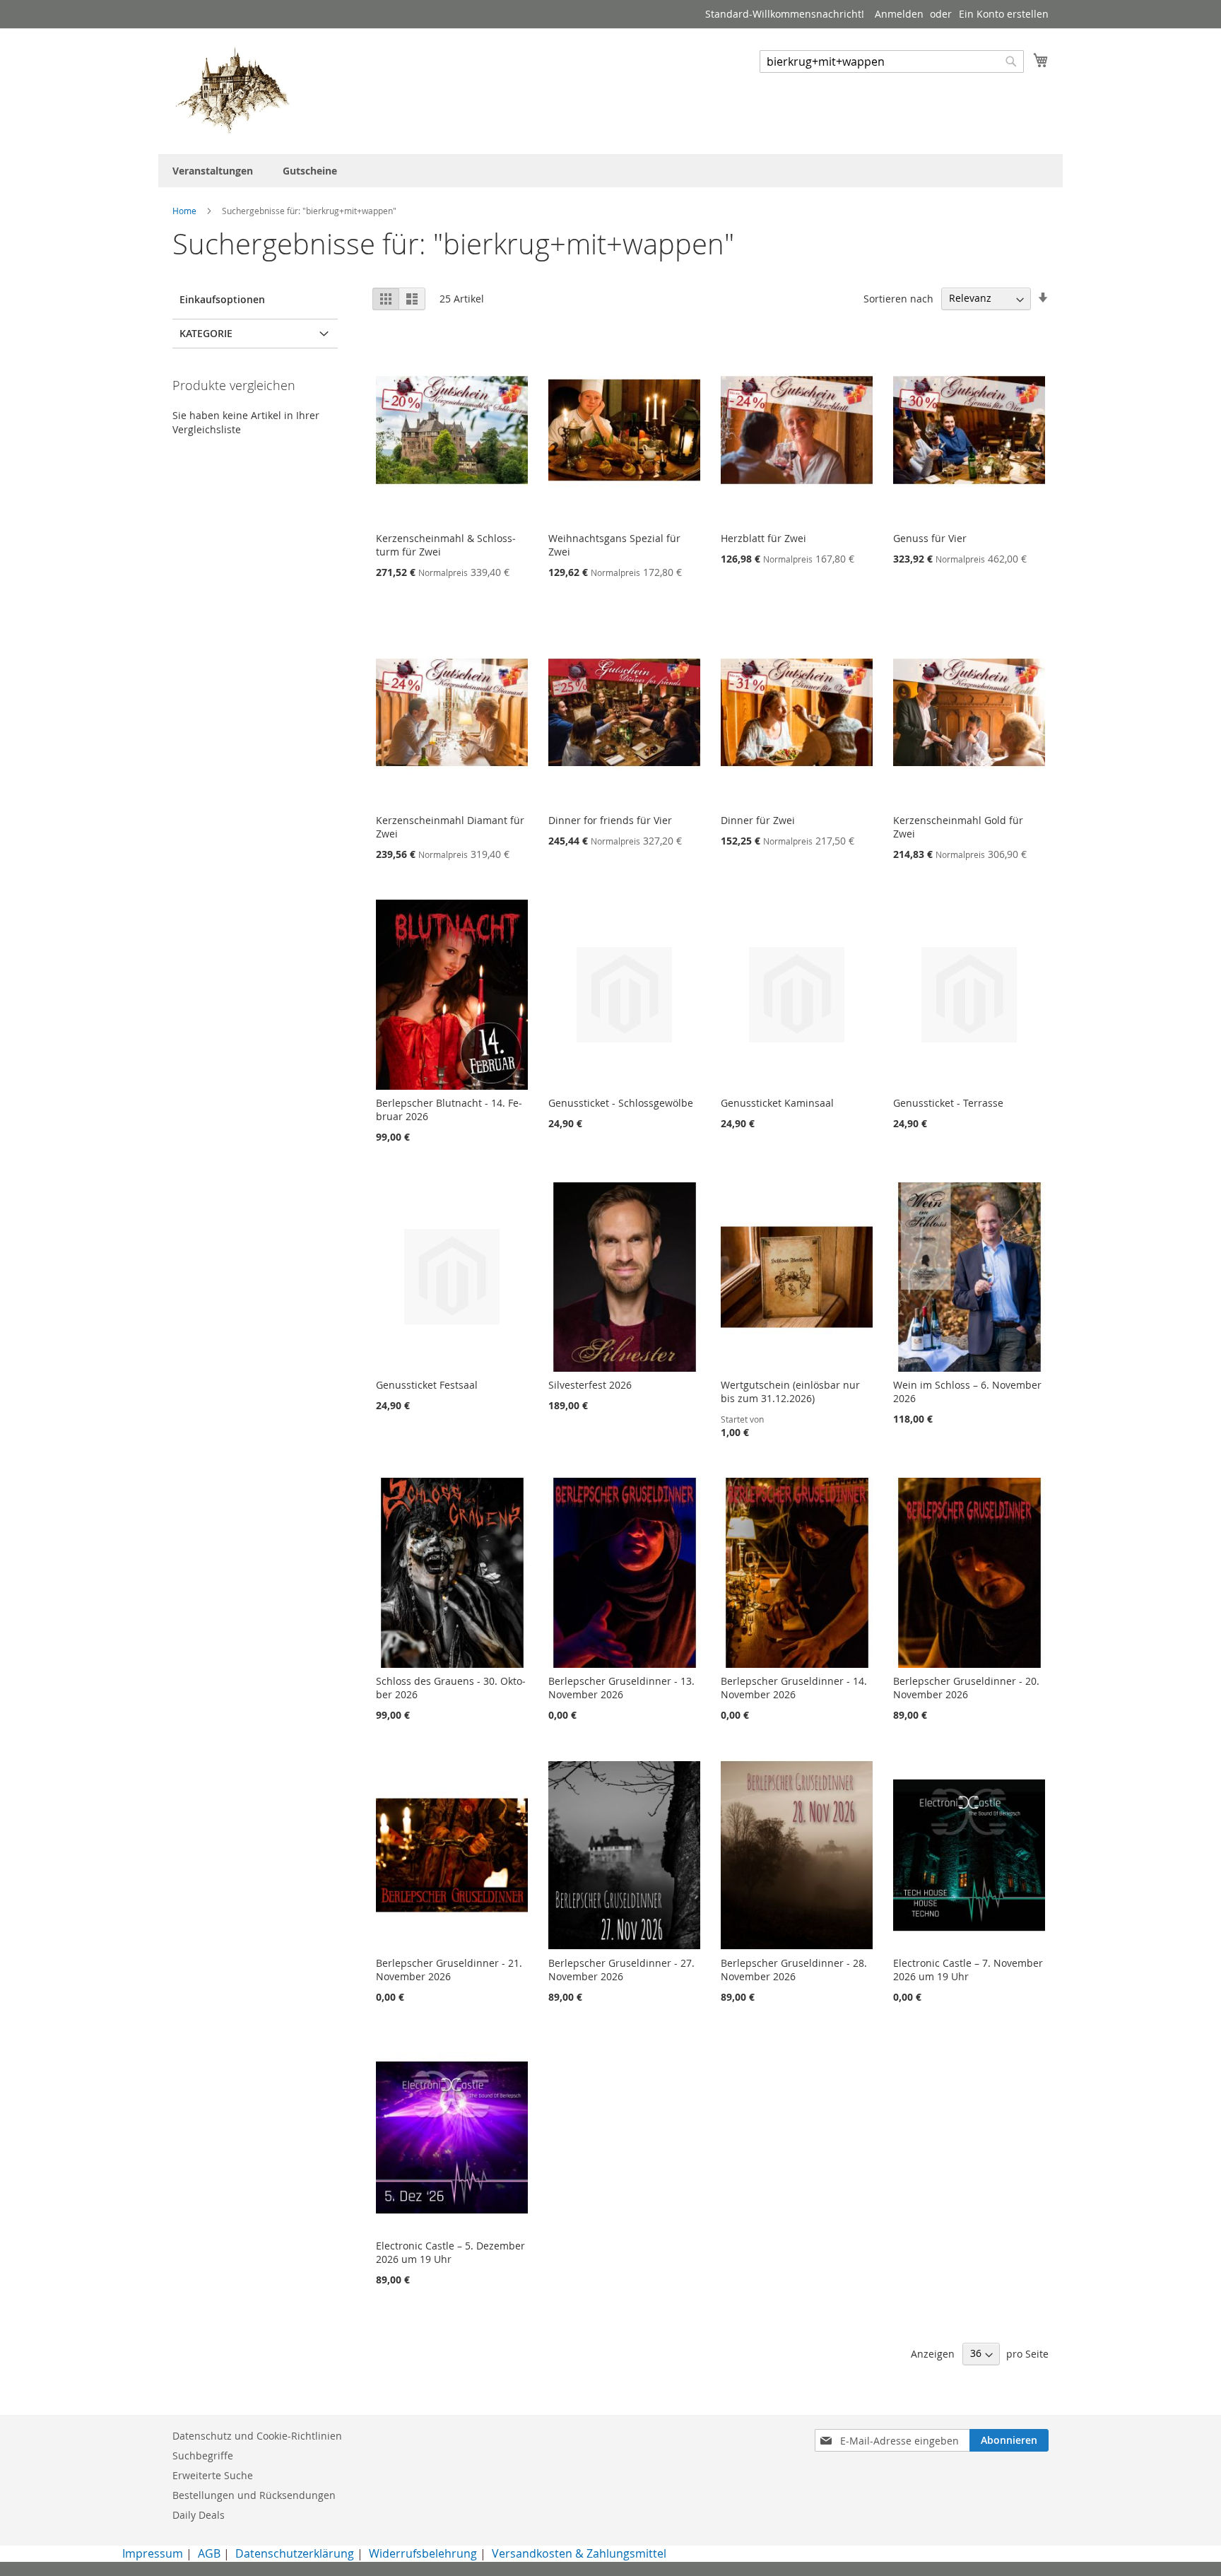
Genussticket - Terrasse (948, 1103)
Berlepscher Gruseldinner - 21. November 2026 (449, 1970)
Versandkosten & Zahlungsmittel (579, 2553)
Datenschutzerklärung (295, 2553)
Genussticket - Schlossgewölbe (621, 1103)
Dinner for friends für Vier (610, 820)
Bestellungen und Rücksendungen (254, 2495)
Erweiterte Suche (213, 2475)
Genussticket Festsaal (427, 1385)
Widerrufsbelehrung (423, 2553)
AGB (209, 2553)
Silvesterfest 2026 (590, 1385)
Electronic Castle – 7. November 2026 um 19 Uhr (968, 1970)
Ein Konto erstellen (1004, 14)
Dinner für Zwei (758, 820)
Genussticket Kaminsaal (777, 1103)
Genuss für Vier (930, 538)
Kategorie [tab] (206, 333)
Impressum (153, 2553)
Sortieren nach (898, 298)
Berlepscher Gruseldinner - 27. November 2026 (621, 1970)
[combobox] (892, 61)
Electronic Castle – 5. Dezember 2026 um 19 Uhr (450, 2252)
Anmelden (899, 14)
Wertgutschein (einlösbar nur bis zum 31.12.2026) (790, 1392)
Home (185, 211)
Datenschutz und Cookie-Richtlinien (257, 2436)
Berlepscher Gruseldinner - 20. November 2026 (966, 1688)
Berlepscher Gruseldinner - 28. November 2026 (794, 1970)
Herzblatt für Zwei (763, 538)
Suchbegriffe (203, 2456)
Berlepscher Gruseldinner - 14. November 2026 (794, 1688)
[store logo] (232, 90)
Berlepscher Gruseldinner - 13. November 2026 (621, 1688)
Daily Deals (199, 2515)
